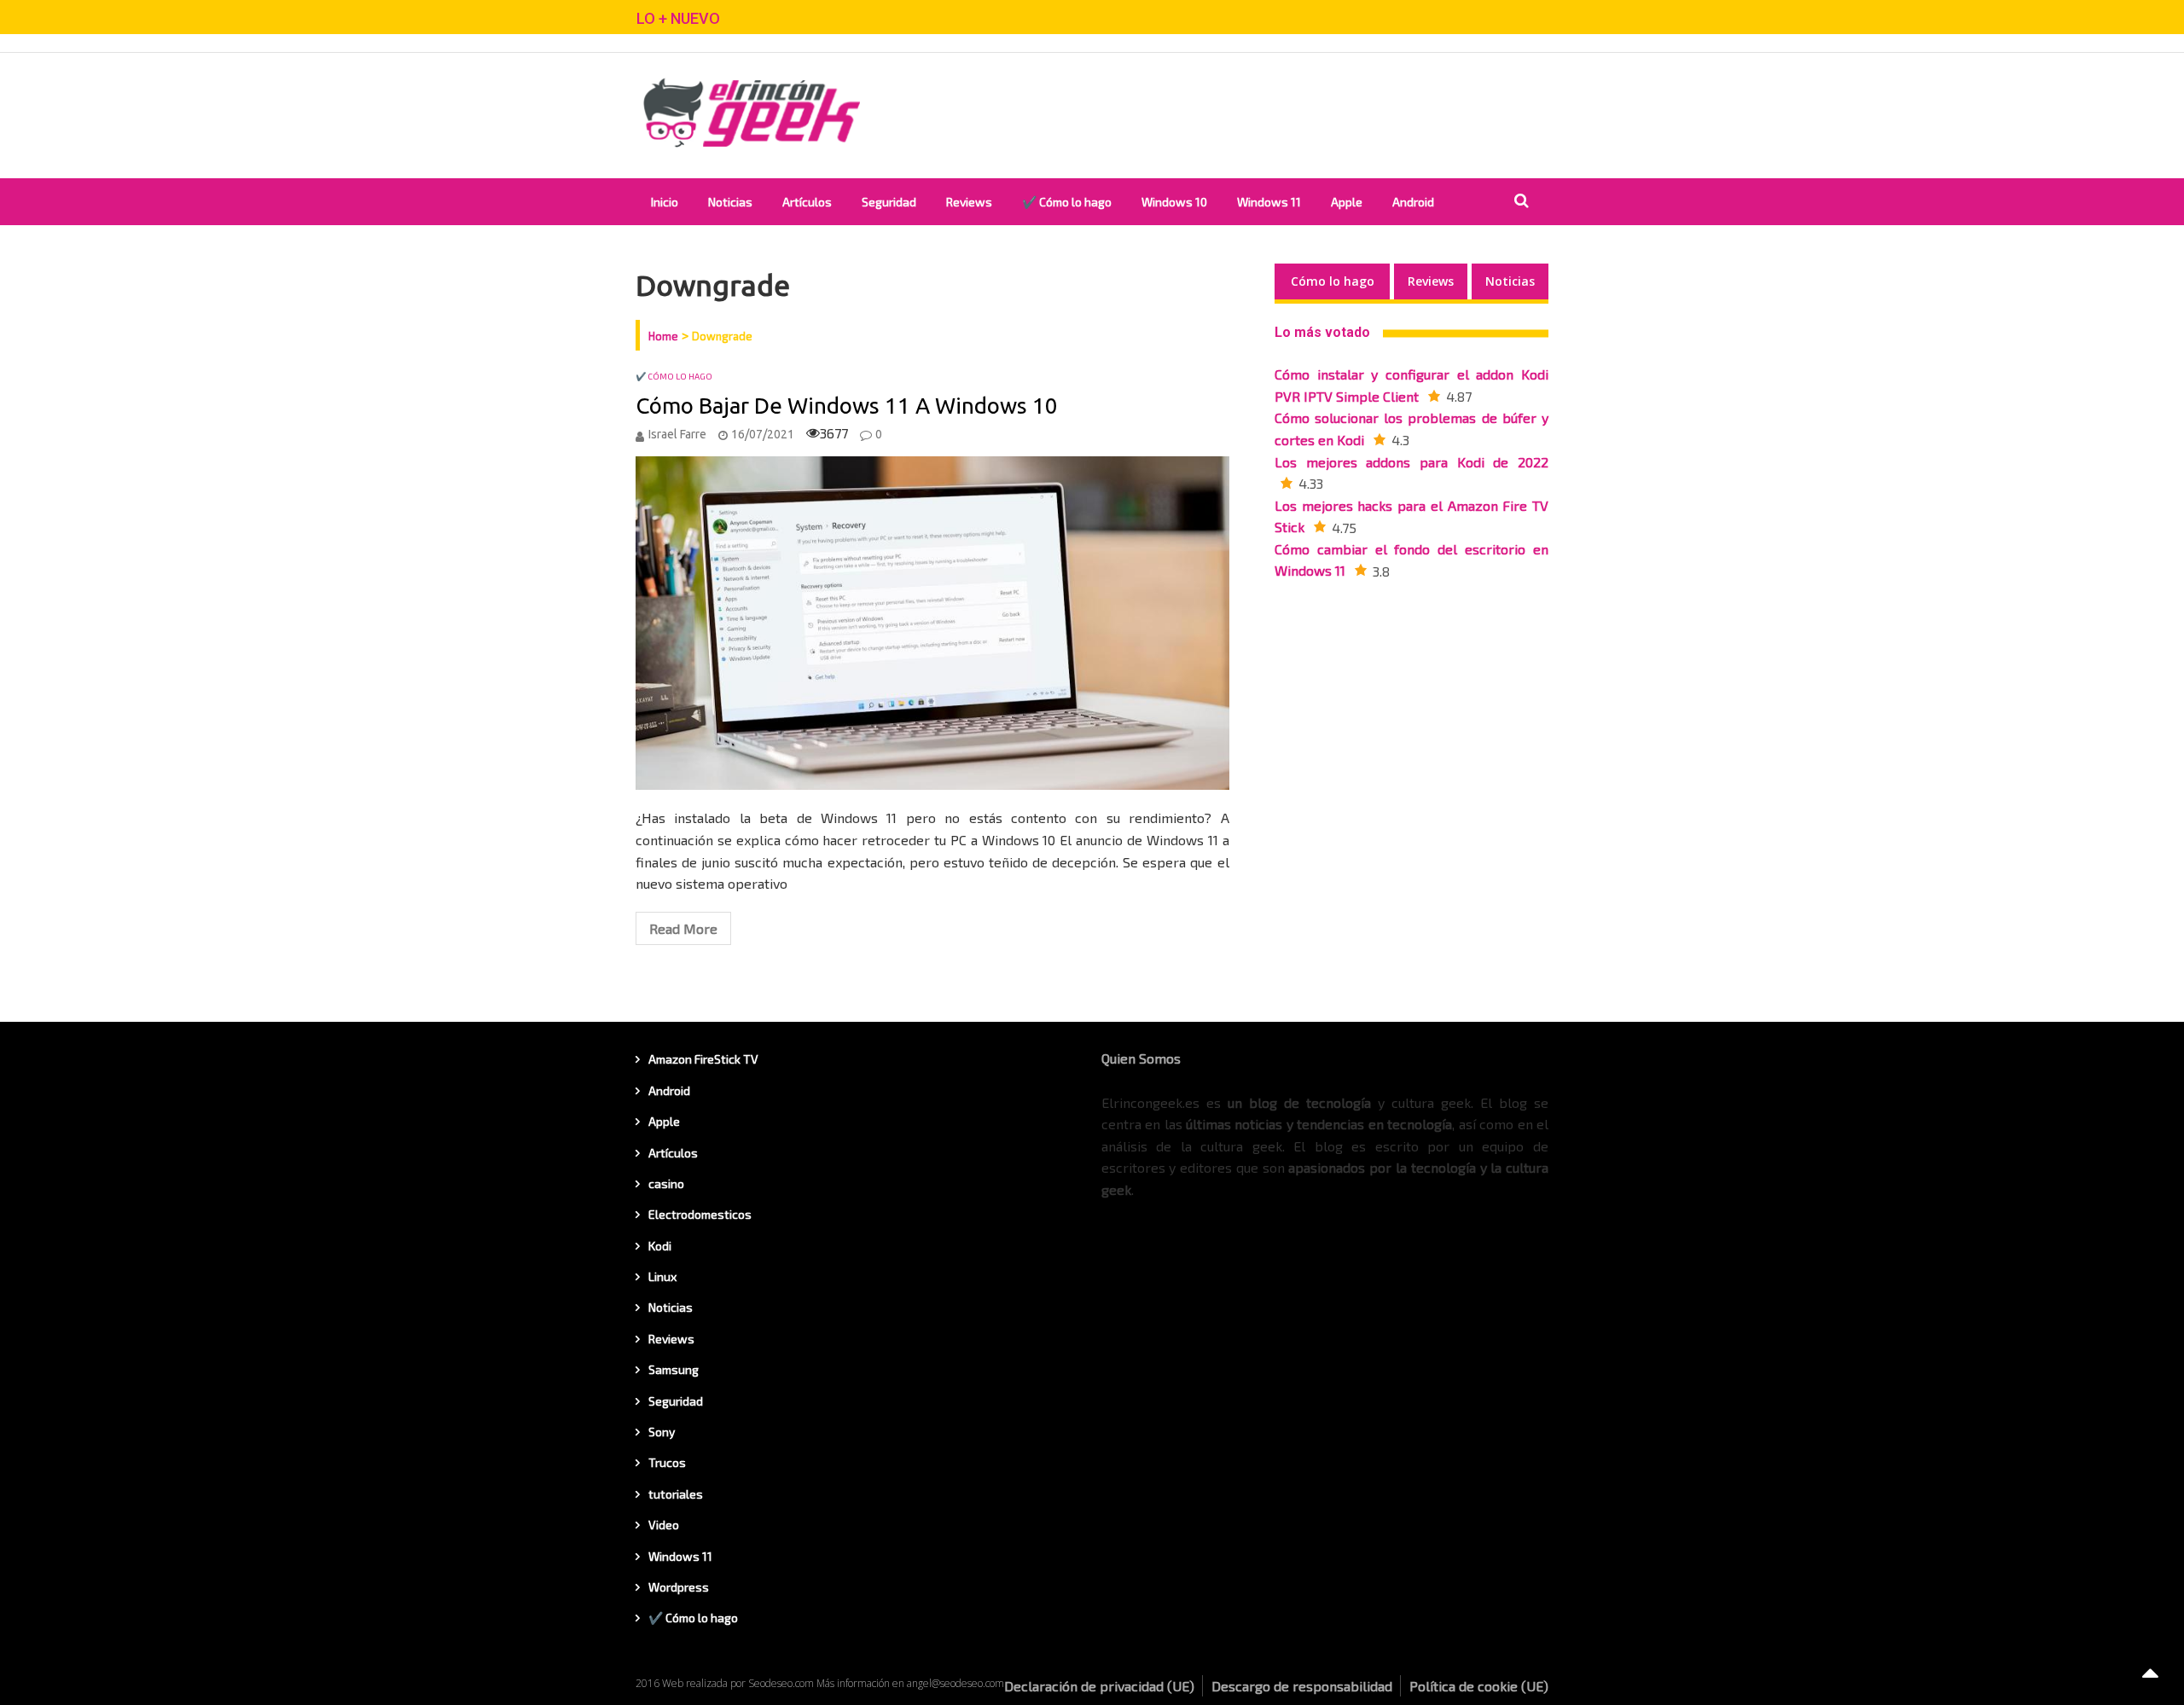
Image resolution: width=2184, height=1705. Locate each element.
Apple (1347, 202)
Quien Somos (1141, 1058)
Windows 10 (1174, 202)
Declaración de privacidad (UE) (1099, 1686)
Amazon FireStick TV (703, 1059)
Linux (662, 1276)
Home (663, 336)
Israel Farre (677, 434)
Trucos (667, 1462)
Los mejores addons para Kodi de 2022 (1411, 462)
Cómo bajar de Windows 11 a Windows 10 (847, 406)
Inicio (665, 202)
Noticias (730, 202)
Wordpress (679, 1587)
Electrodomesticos (700, 1214)
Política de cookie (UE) (1479, 1686)
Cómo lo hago (1333, 281)
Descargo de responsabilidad (1302, 1686)
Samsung (674, 1369)
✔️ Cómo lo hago (1067, 202)
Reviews (969, 202)
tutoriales (676, 1494)
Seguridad (889, 202)
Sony (662, 1432)
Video (664, 1525)
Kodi (660, 1246)
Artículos (807, 202)
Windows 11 (1269, 202)
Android (1413, 202)
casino (666, 1183)
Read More (683, 928)
